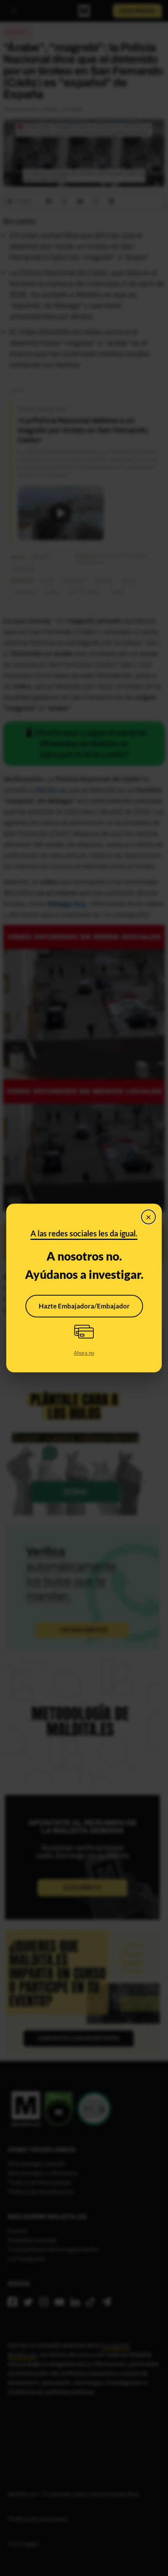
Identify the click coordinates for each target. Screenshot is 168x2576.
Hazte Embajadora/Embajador (84, 1306)
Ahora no (84, 1353)
